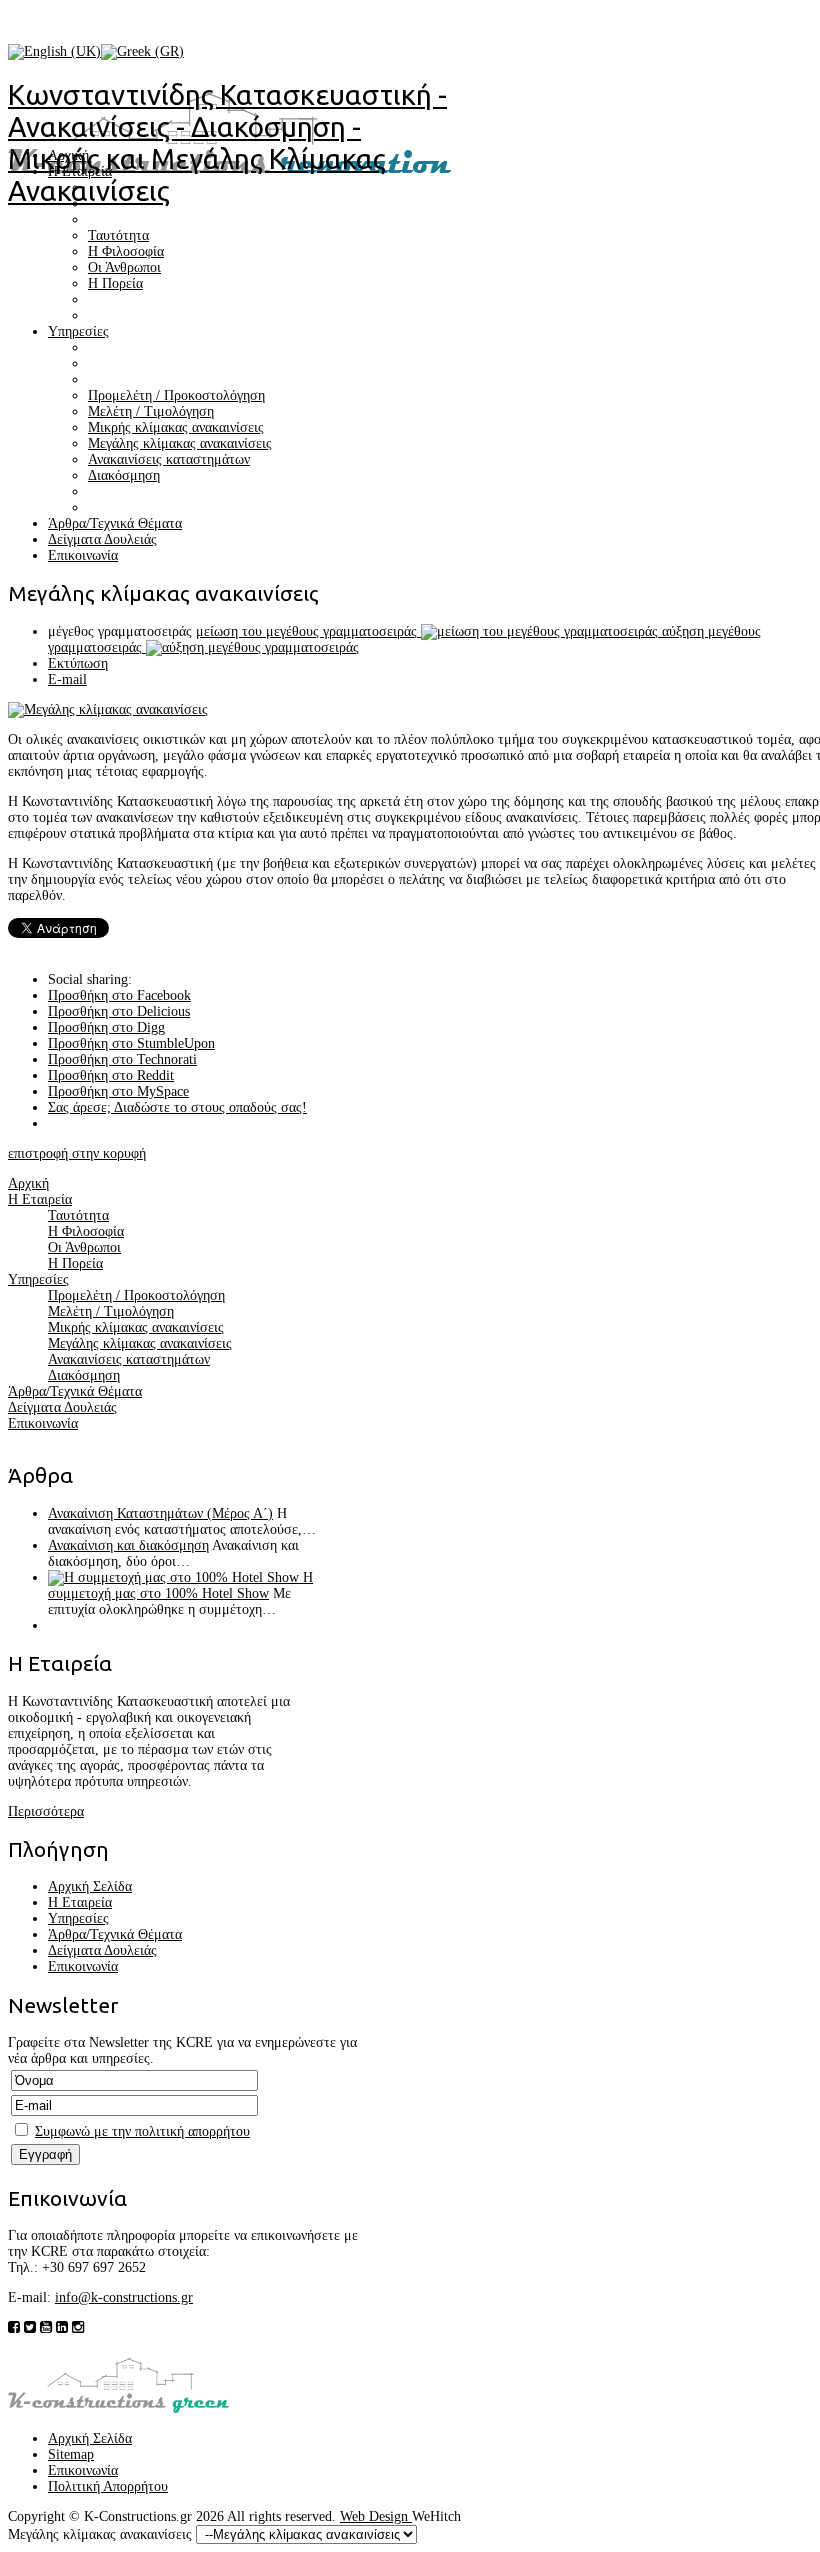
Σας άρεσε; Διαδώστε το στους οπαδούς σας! (177, 1107)
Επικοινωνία (83, 1966)
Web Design (376, 2516)
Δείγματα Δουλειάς (102, 1950)
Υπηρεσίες (78, 1918)
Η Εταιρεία (80, 1902)
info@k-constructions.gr (124, 2297)
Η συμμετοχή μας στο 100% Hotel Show (180, 1585)
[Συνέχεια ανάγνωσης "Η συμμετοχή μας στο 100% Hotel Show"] (175, 1577)
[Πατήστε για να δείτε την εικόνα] (108, 709)
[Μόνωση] (118, 2408)
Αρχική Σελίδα (90, 1886)
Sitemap (71, 2454)
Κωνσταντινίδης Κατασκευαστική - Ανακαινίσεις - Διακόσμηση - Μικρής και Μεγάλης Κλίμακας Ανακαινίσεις (227, 142)
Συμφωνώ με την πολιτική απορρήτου (142, 2131)
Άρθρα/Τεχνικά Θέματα (115, 1934)
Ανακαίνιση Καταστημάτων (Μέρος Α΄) (160, 1513)
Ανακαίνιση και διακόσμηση (128, 1545)
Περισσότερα (46, 1811)
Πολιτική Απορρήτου (108, 2486)
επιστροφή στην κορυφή (77, 1153)
